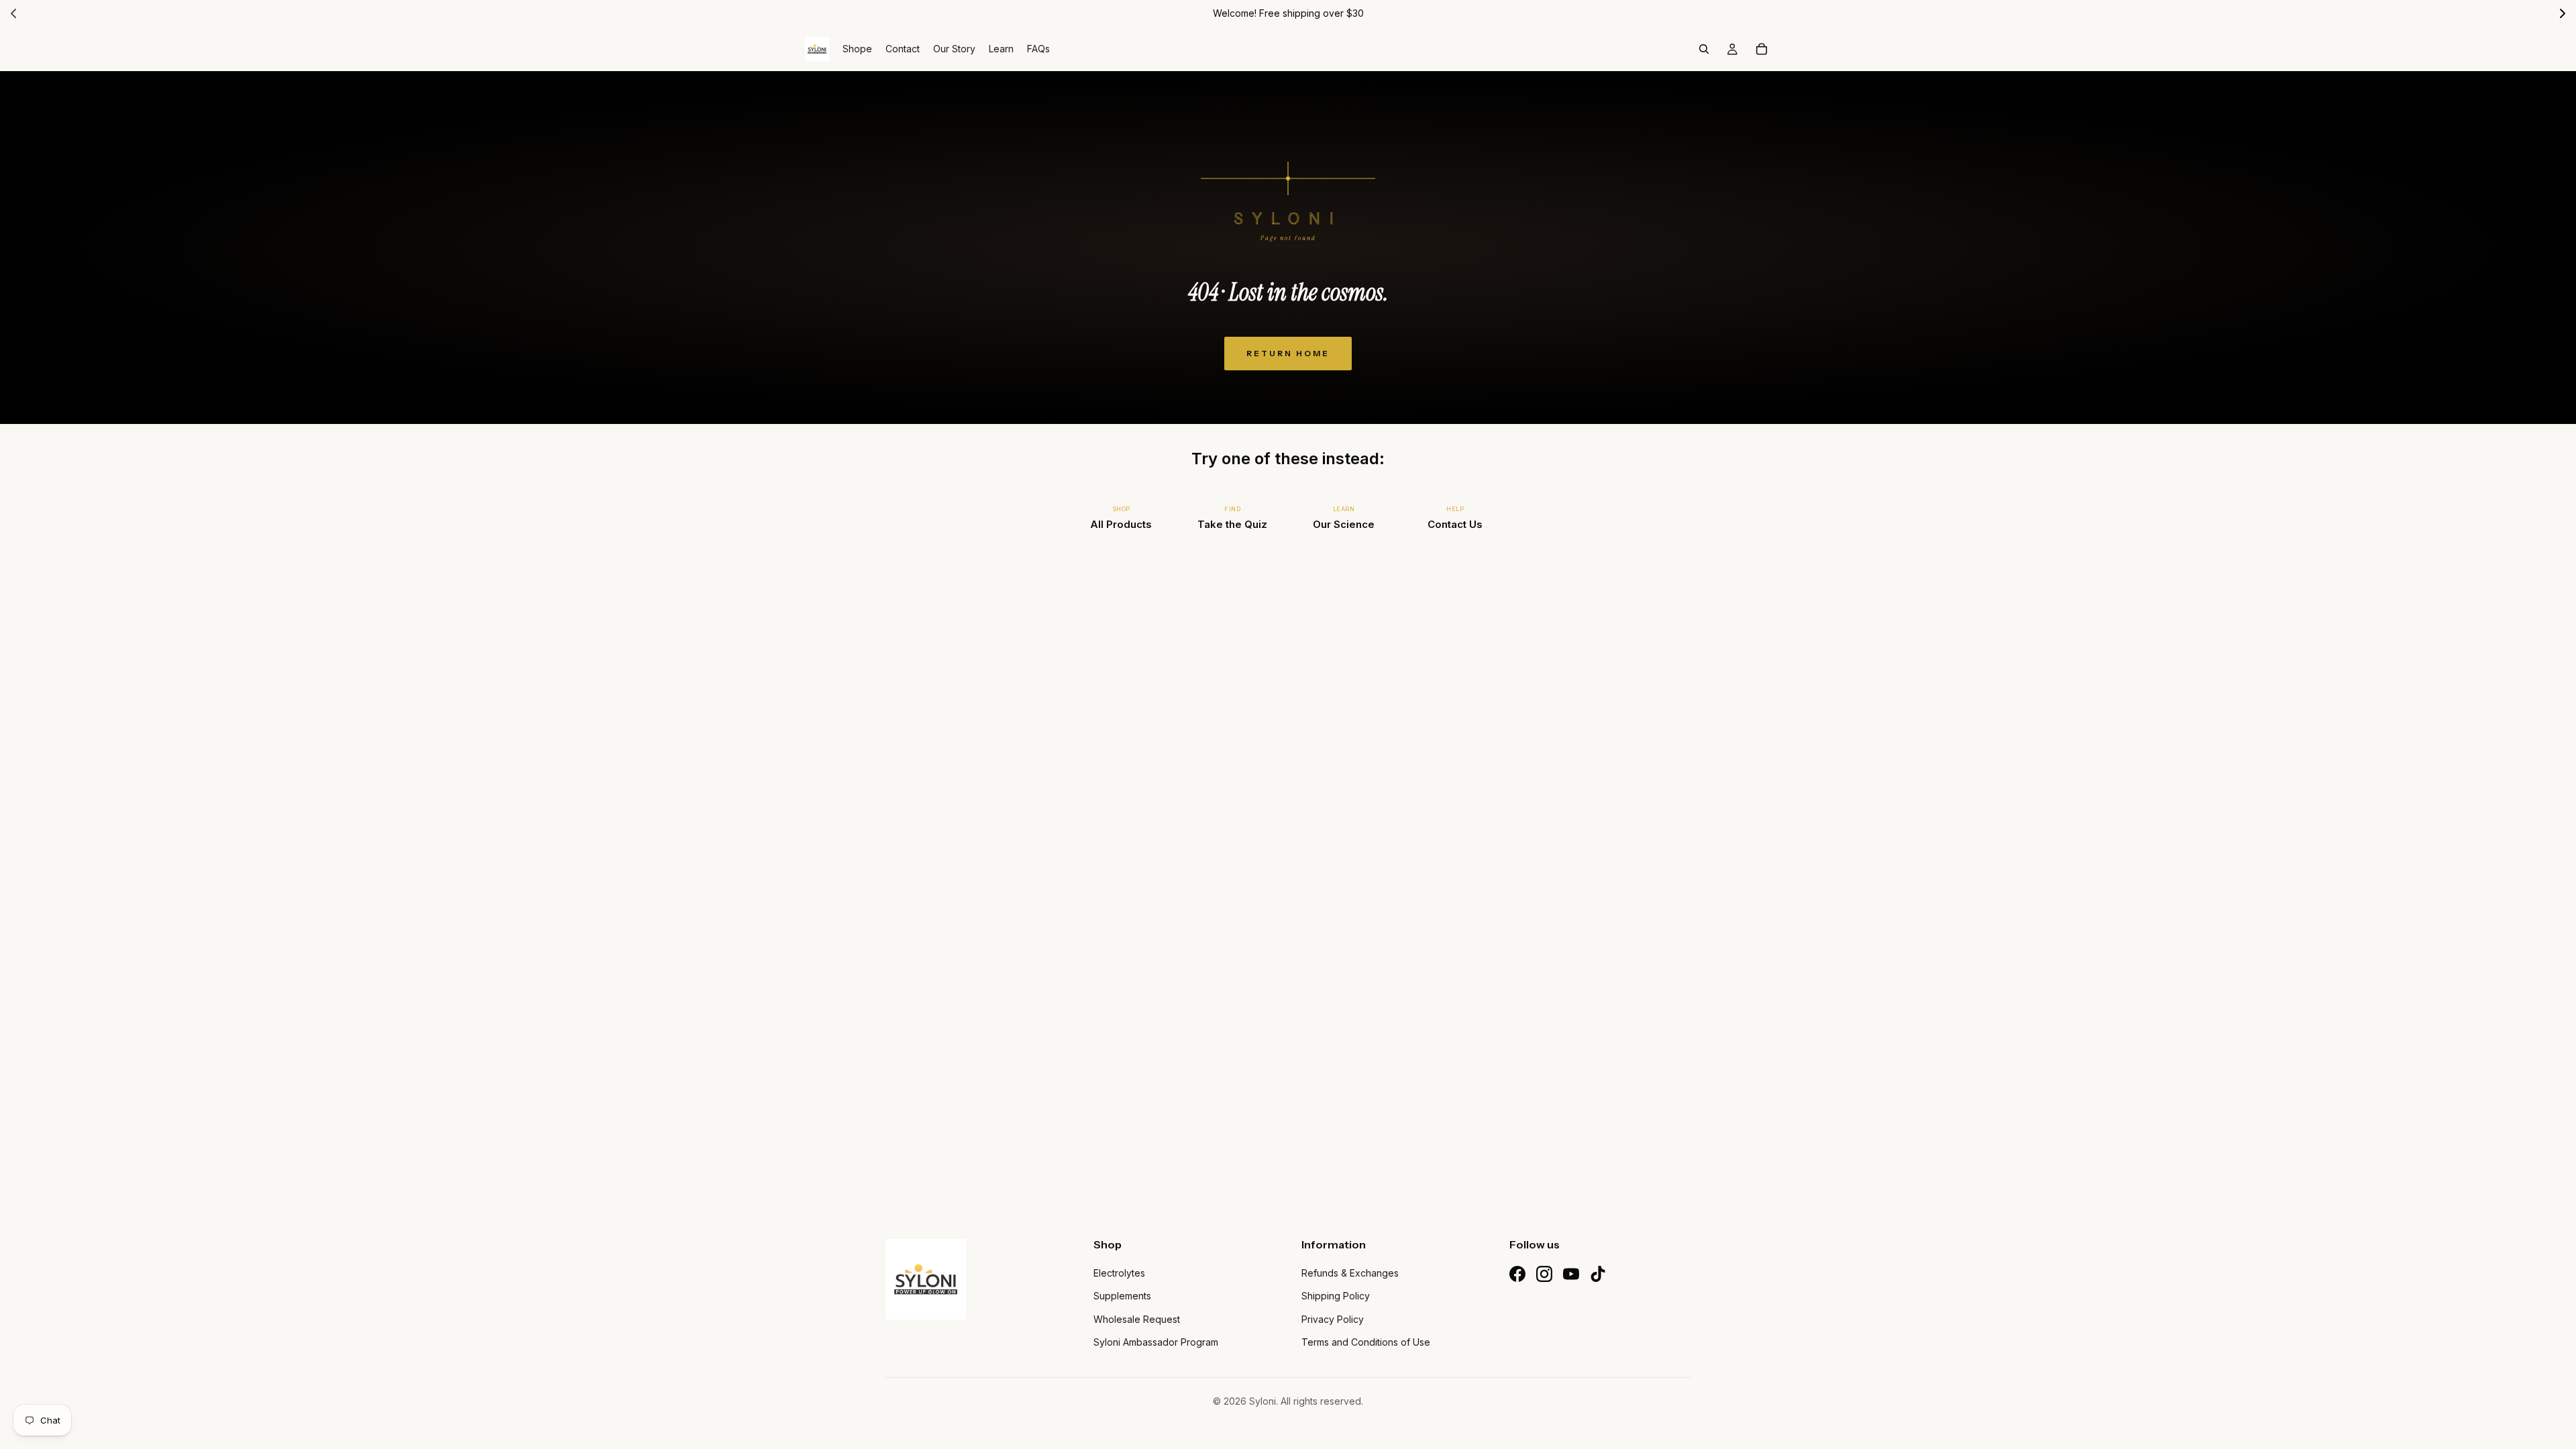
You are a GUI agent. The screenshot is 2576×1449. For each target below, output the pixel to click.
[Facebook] (1517, 1274)
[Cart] (1762, 49)
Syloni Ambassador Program (1156, 1342)
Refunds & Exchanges (1350, 1273)
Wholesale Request (1137, 1319)
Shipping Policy (1336, 1296)
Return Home (1288, 353)
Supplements (1122, 1296)
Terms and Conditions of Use (1366, 1342)
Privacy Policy (1333, 1319)
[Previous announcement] (13, 13)
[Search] (1704, 49)
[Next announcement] (2563, 13)
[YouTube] (1571, 1274)
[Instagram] (1544, 1274)
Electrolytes (1119, 1273)
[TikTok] (1598, 1274)
